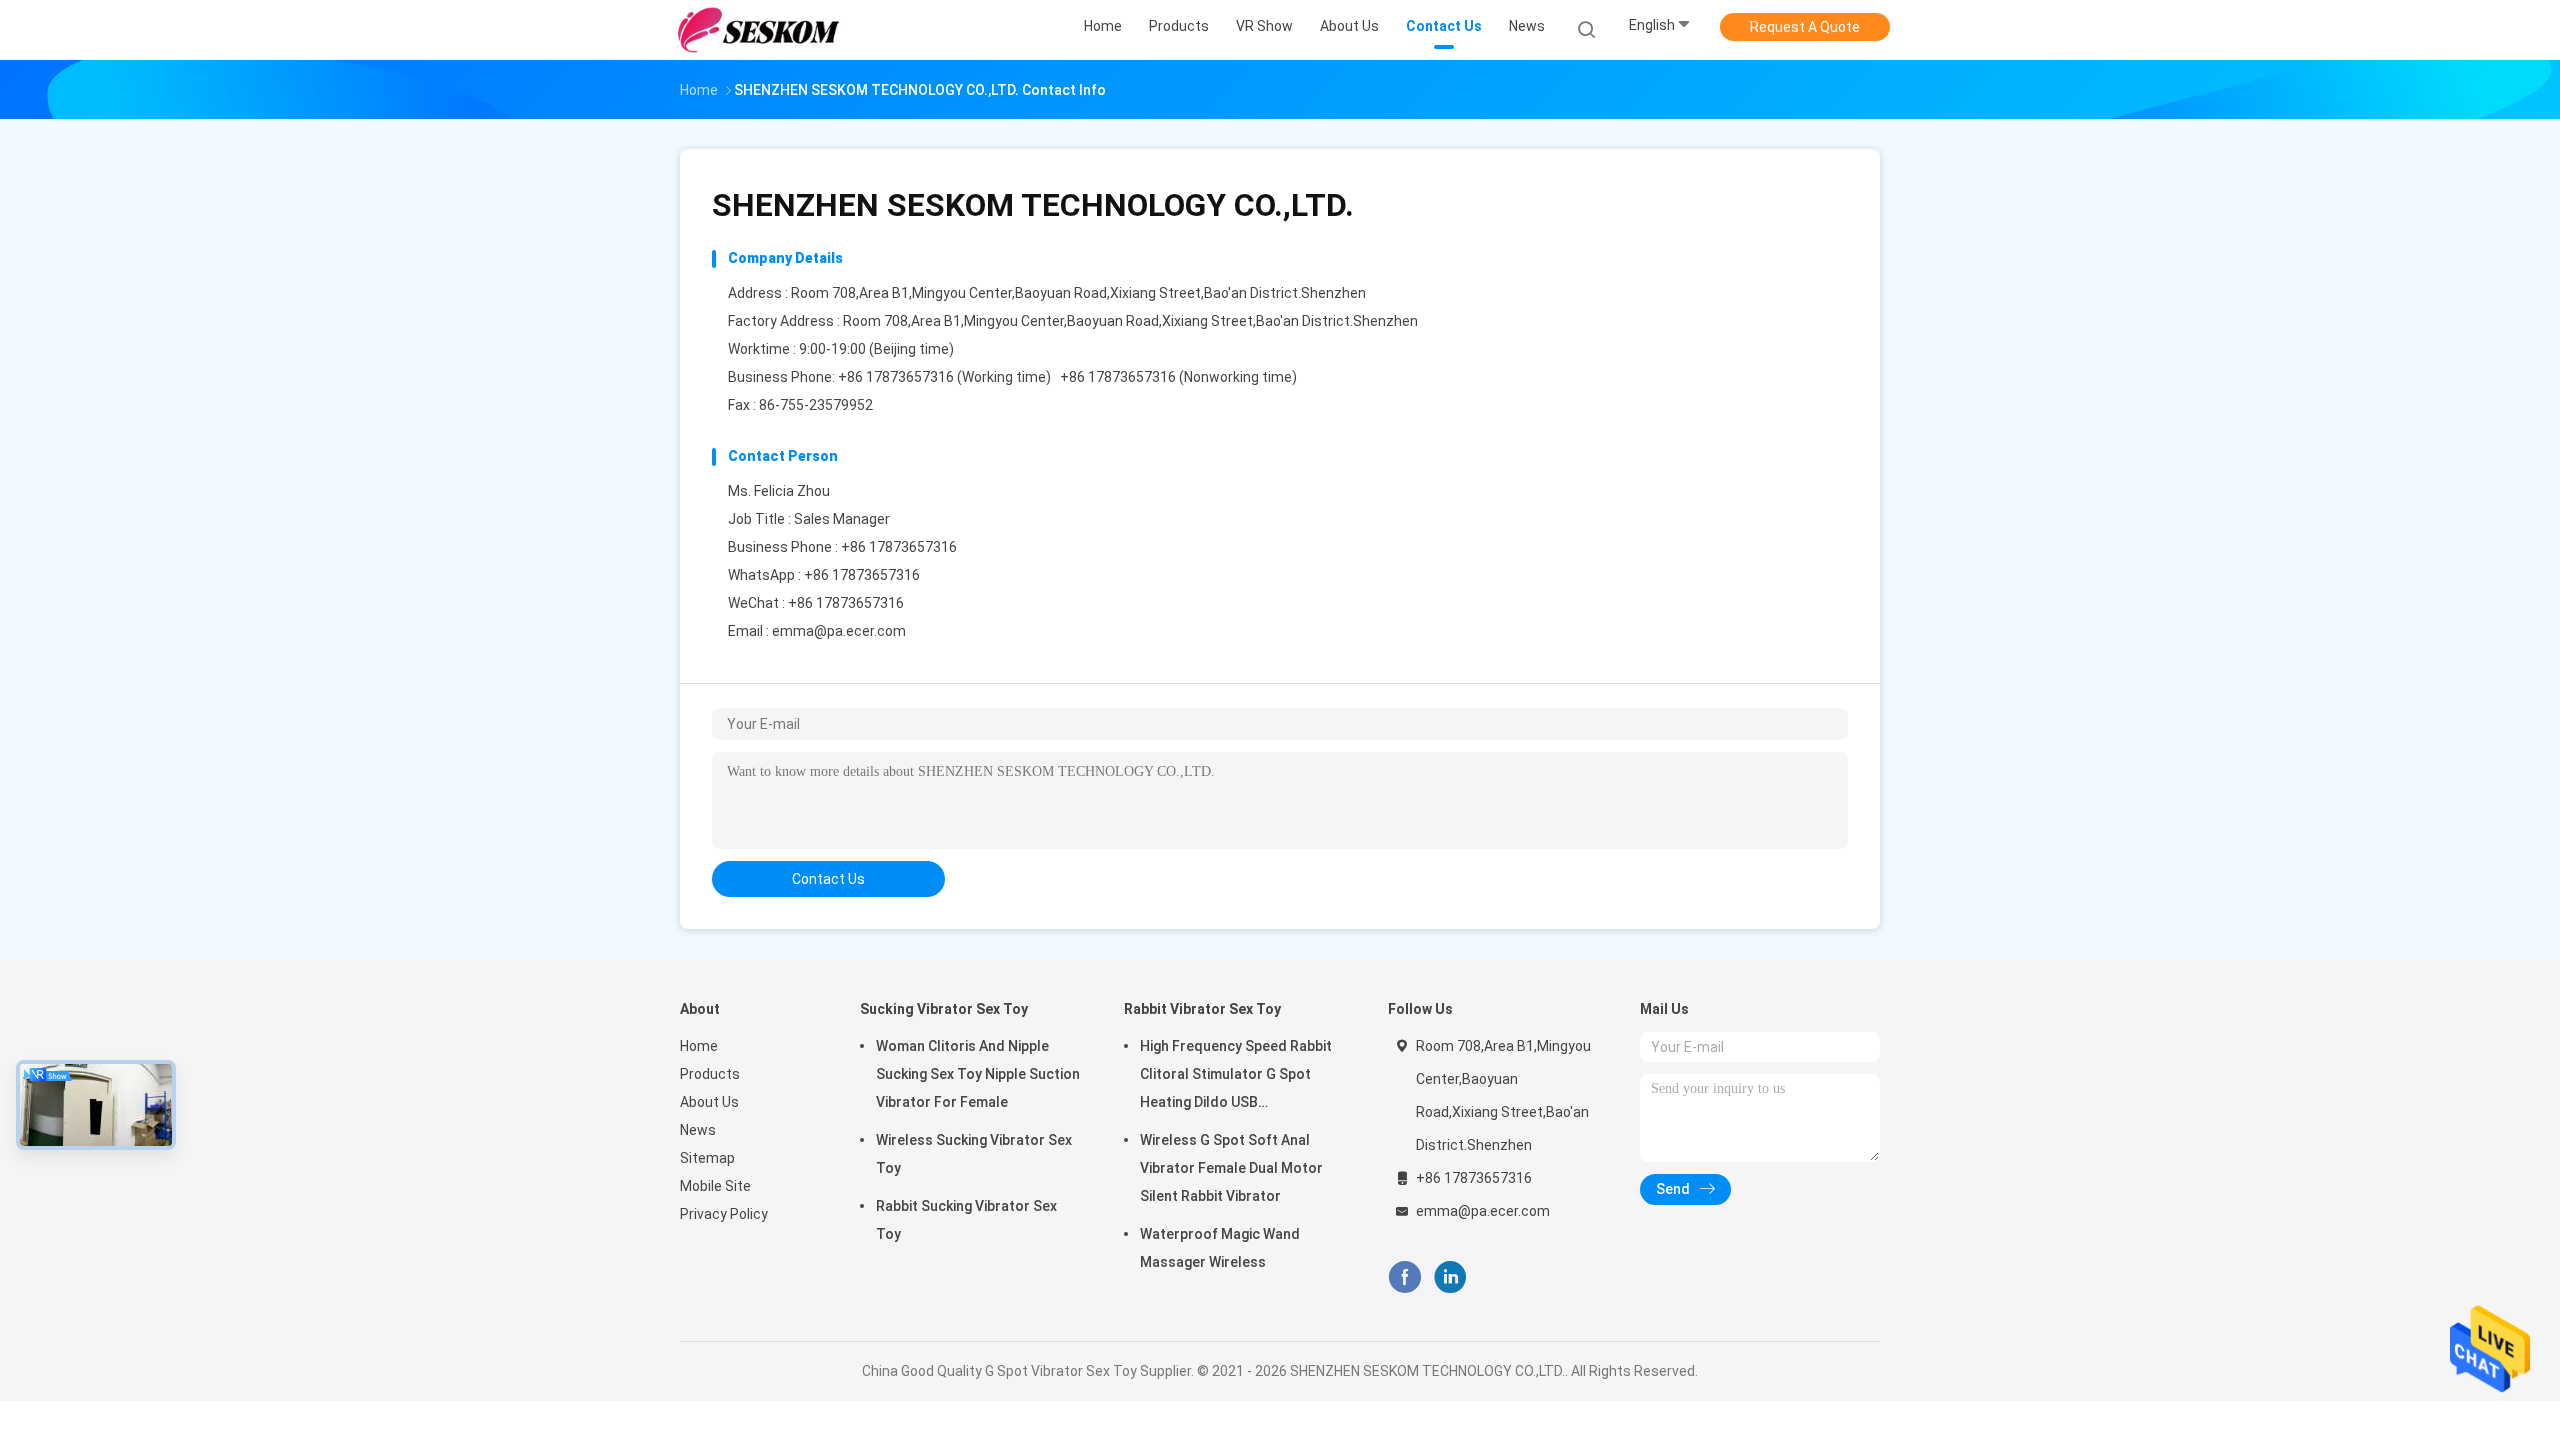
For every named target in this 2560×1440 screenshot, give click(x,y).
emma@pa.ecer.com (839, 631)
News (698, 1130)
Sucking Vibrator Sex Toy (944, 1009)
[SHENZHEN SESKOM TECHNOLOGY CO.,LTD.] (758, 30)
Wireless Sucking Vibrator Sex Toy (974, 1154)
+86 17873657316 (862, 575)
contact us (828, 879)
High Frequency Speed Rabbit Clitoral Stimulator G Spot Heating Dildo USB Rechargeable (1236, 1077)
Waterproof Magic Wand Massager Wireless (1220, 1248)
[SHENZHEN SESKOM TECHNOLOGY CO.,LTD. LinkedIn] (1450, 1277)
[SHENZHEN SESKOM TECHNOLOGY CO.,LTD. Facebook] (1404, 1277)
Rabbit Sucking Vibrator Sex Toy (966, 1220)
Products (710, 1074)
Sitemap (707, 1158)
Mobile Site (715, 1186)
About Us (709, 1102)
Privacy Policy (724, 1214)
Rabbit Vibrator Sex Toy (1202, 1009)
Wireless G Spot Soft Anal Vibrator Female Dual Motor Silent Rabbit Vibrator (1231, 1168)
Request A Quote (1805, 27)
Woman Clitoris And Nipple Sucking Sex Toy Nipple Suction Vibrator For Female (978, 1074)
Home (699, 1046)
